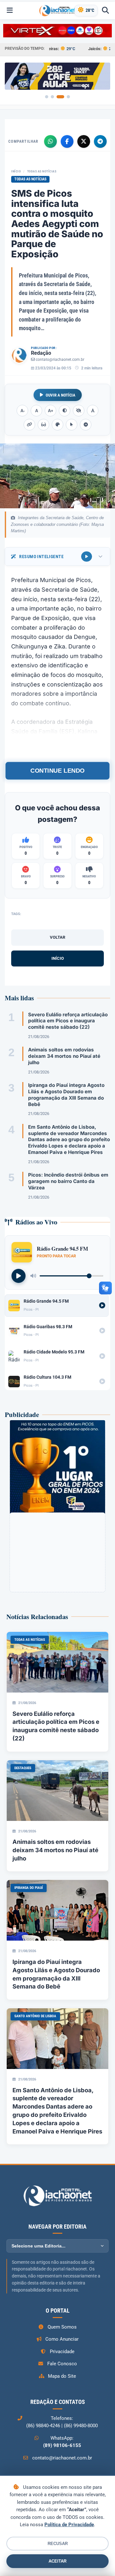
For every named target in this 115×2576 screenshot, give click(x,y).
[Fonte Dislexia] (93, 411)
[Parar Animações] (86, 425)
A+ (51, 411)
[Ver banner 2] (52, 97)
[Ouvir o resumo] (87, 557)
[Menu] (10, 11)
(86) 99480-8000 (81, 2426)
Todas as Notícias (42, 171)
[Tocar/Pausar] (19, 1276)
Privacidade (62, 2352)
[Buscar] (105, 11)
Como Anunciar (62, 2339)
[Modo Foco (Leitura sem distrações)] (43, 425)
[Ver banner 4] (68, 97)
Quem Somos (62, 2327)
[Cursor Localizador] (72, 425)
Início (16, 171)
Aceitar (57, 2561)
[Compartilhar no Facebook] (67, 141)
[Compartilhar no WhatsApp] (50, 141)
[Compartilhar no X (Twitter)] (84, 141)
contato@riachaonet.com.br (60, 360)
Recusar (58, 2544)
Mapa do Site (62, 2376)
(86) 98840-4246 (43, 2426)
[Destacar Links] (29, 425)
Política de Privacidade (69, 2525)
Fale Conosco (62, 2364)
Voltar (57, 937)
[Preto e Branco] (79, 411)
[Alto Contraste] (65, 411)
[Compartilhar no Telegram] (100, 141)
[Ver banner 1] (47, 97)
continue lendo (57, 771)
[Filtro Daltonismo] (57, 425)
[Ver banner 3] (60, 97)
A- (23, 411)
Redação (41, 353)
